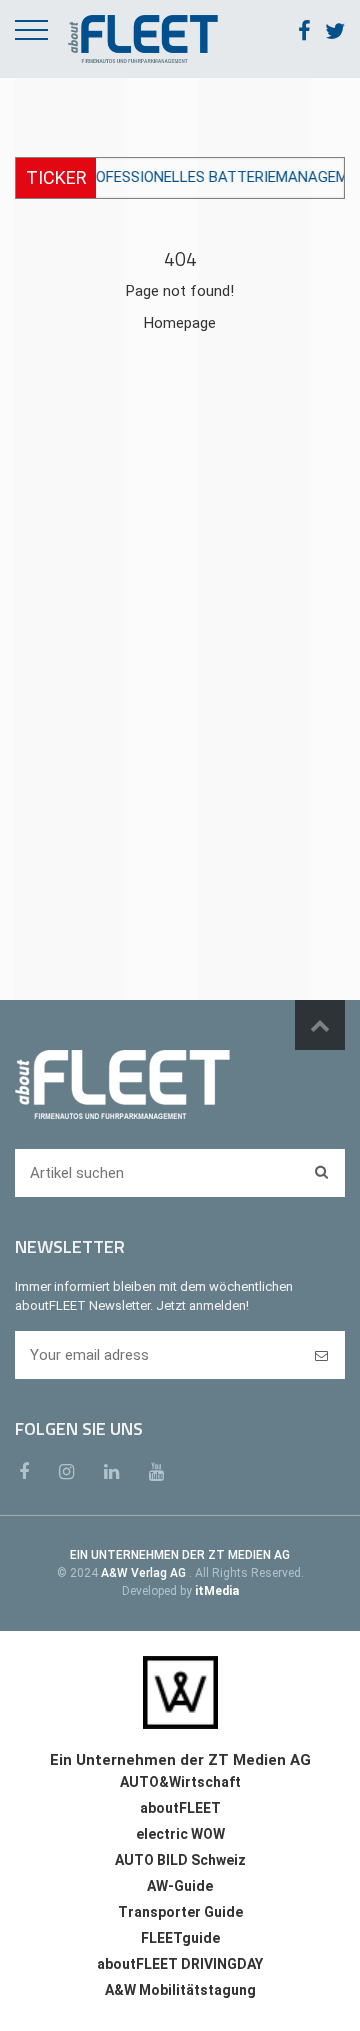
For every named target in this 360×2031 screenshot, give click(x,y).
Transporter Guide (180, 1912)
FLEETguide (180, 1938)
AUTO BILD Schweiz (180, 1860)
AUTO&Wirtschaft (180, 1782)
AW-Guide (180, 1886)
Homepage (180, 323)
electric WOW (180, 1834)
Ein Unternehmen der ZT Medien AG (180, 1760)
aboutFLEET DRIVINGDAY (180, 1964)
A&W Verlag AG (145, 1573)
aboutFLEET (180, 1808)
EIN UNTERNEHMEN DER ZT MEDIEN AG (180, 1555)
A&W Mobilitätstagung (180, 1990)
